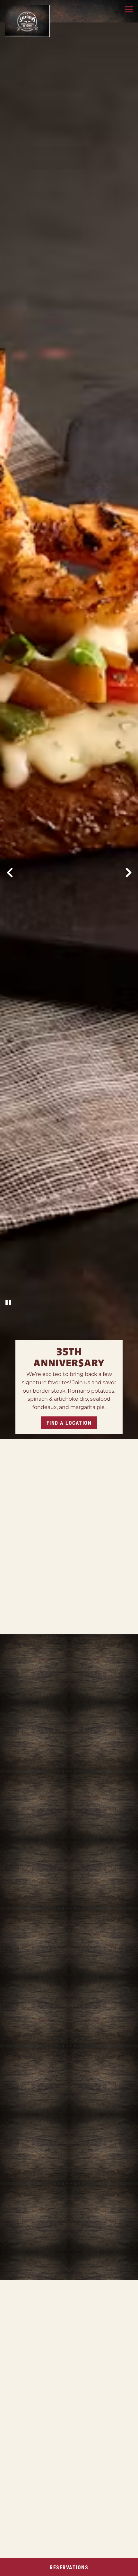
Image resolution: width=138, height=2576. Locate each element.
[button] (131, 2482)
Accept (36, 2534)
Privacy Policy (104, 2511)
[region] (65, 2493)
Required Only (93, 2534)
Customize (65, 2551)
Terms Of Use (20, 2517)
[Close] (122, 2425)
